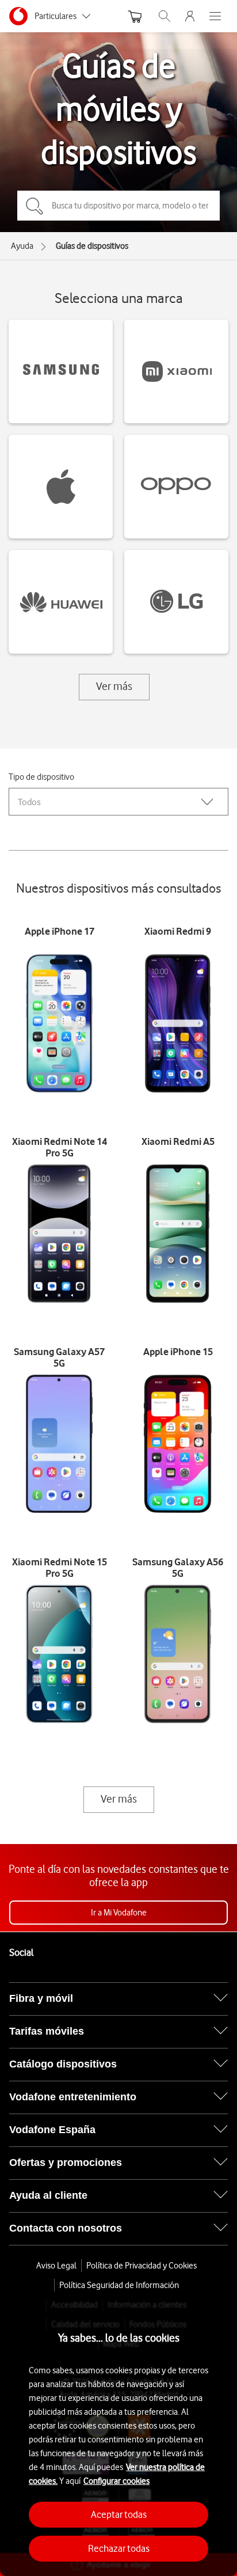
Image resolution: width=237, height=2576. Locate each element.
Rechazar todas (119, 2548)
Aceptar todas (119, 2514)
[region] (118, 2437)
